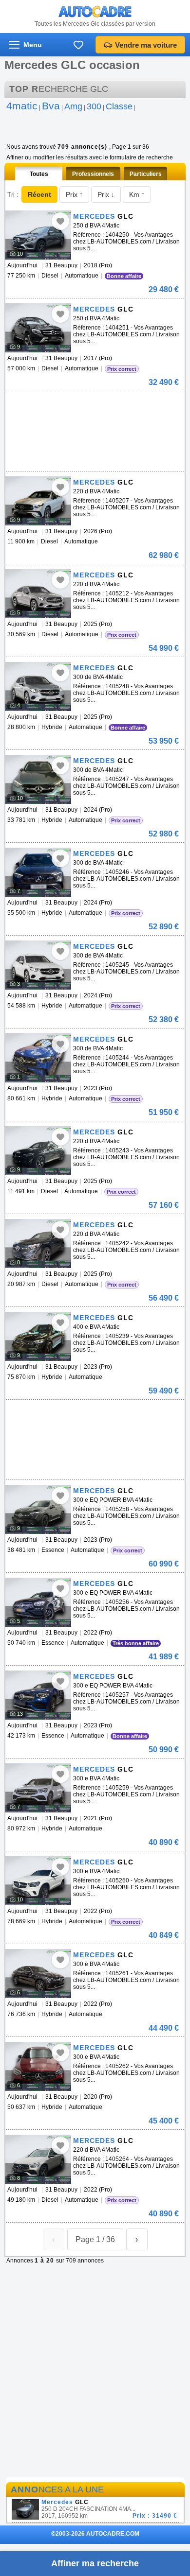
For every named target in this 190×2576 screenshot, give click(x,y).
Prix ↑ (74, 194)
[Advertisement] (93, 406)
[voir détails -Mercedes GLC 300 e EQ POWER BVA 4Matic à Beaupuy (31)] (38, 1509)
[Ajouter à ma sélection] (60, 221)
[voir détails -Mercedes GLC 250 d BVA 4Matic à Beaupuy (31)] (38, 235)
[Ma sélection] (78, 45)
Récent (39, 194)
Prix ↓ (106, 194)
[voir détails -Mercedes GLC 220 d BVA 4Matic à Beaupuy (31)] (38, 501)
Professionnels (93, 174)
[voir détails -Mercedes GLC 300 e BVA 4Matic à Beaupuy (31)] (38, 1788)
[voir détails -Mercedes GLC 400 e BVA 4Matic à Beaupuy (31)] (38, 1336)
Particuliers (146, 174)
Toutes (39, 174)
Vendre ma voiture (146, 45)
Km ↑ (137, 194)
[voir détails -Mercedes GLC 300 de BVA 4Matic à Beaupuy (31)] (38, 687)
